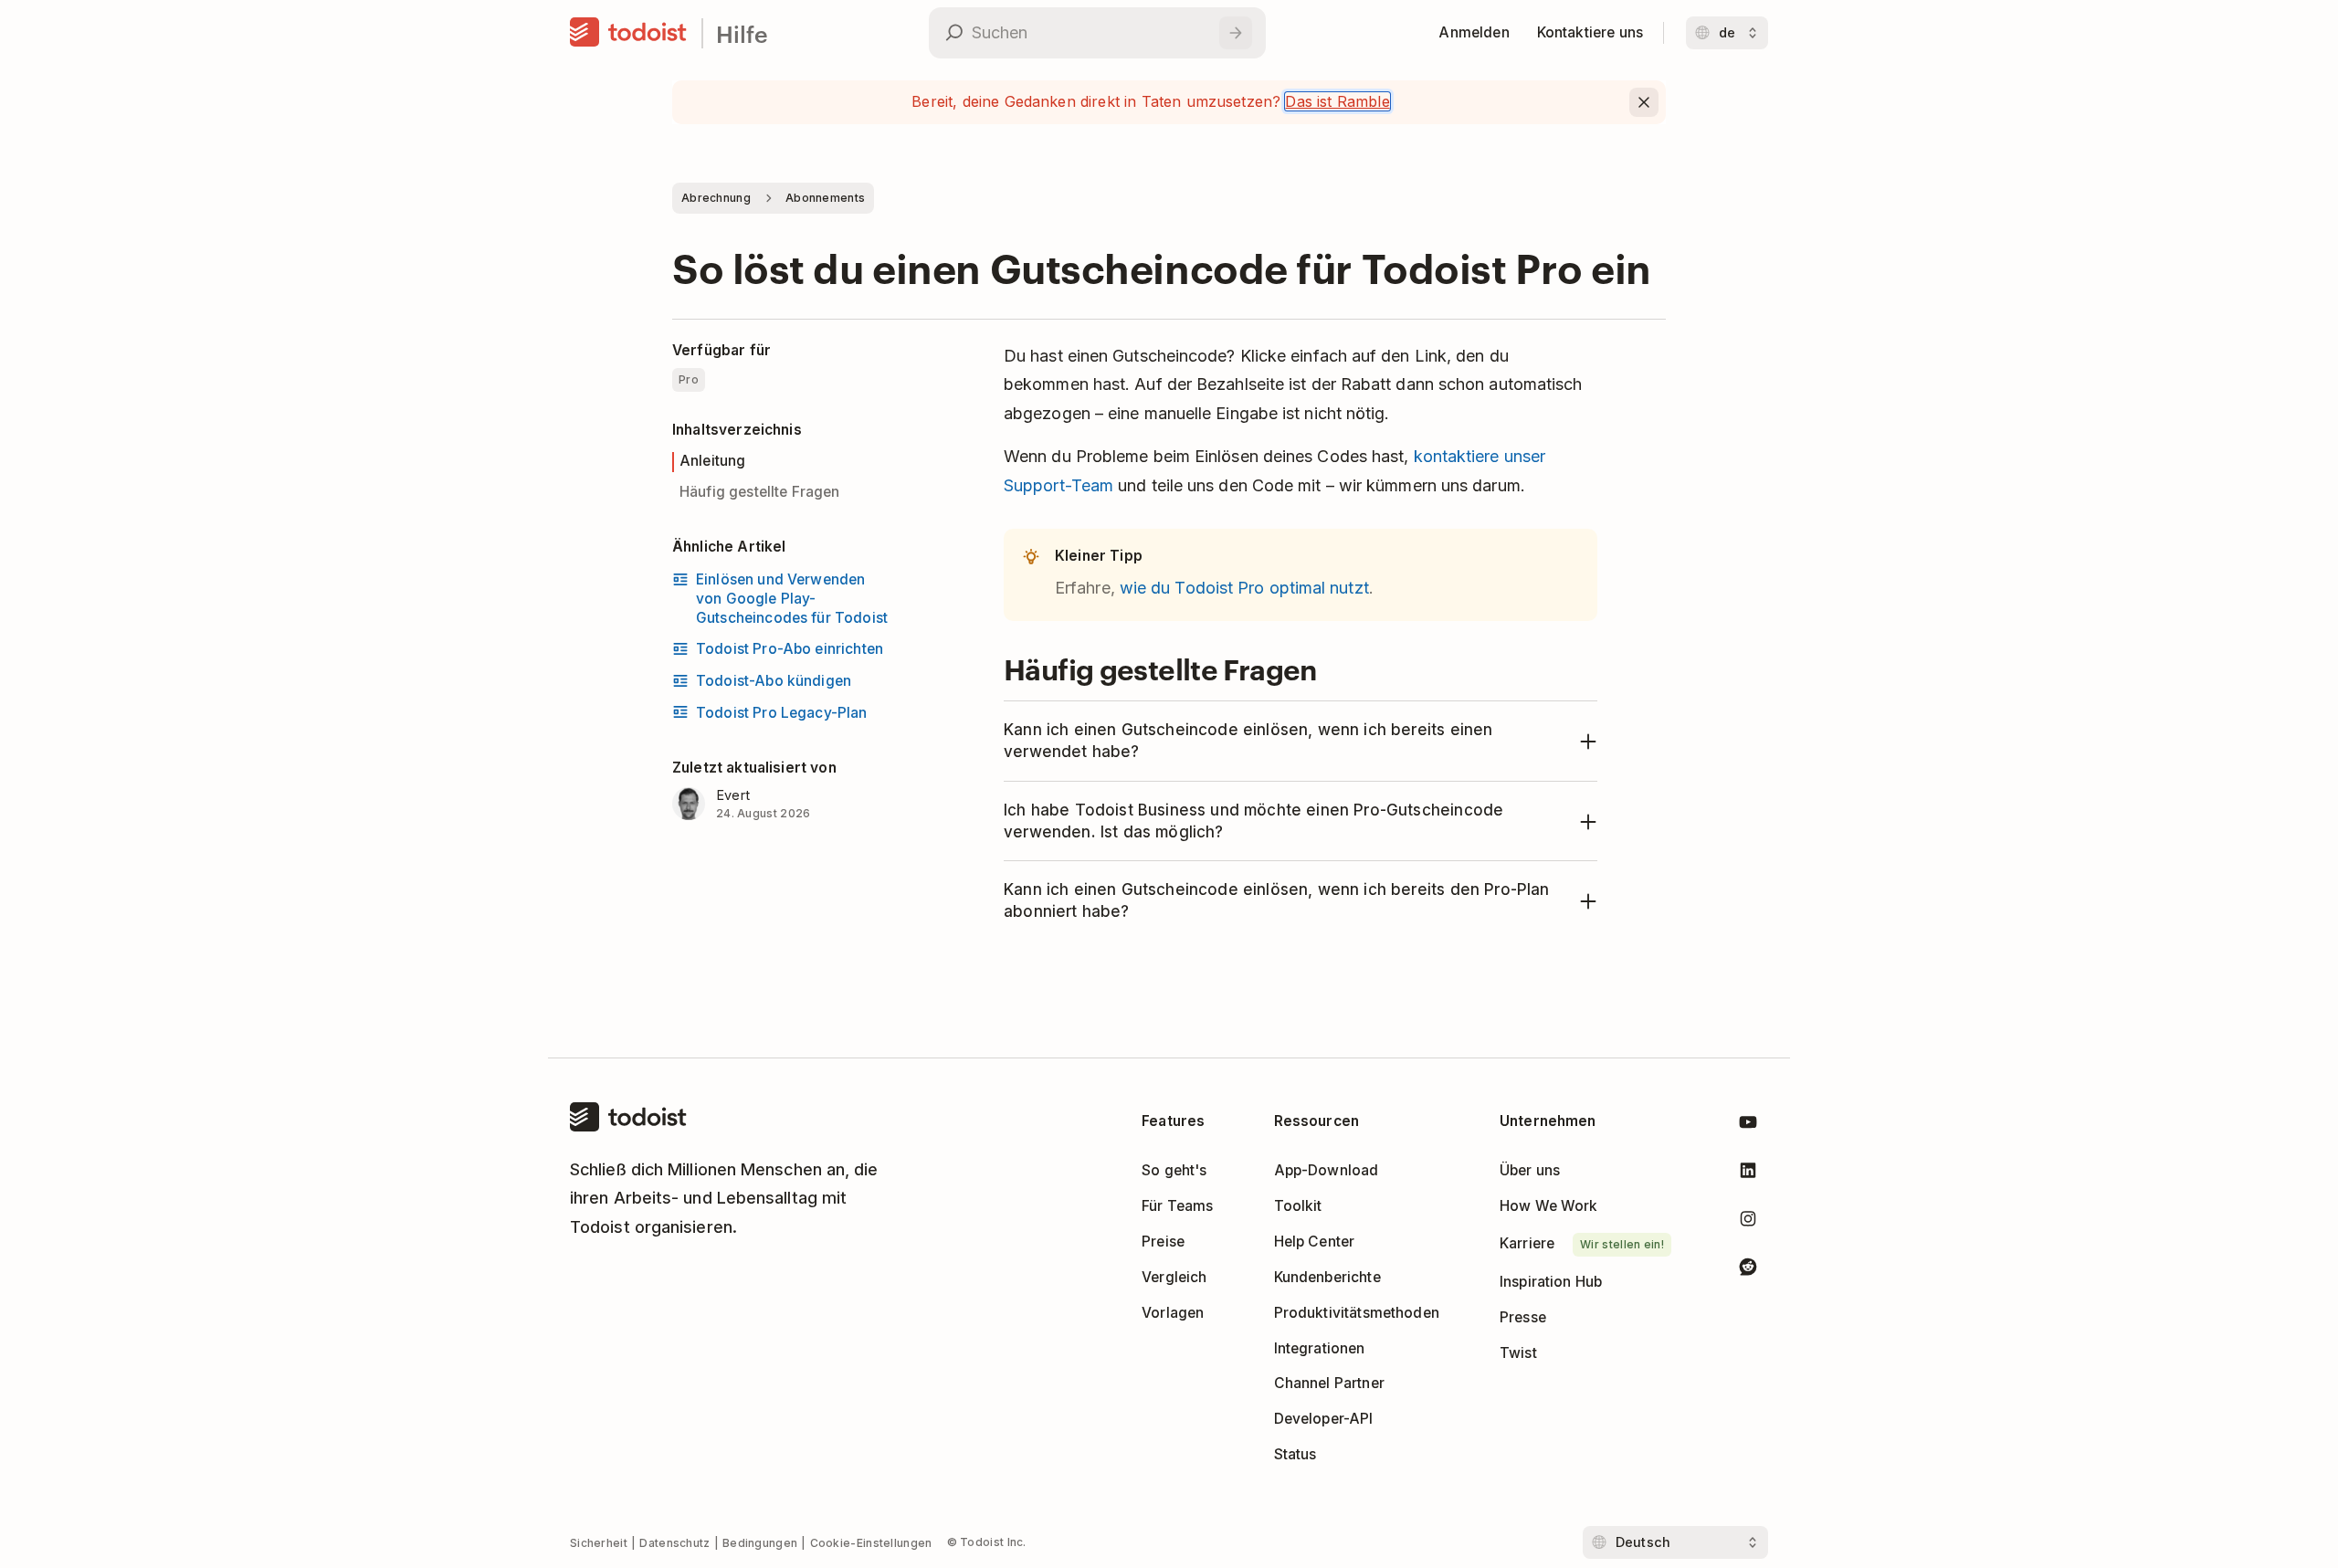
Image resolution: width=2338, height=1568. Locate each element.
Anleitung (712, 461)
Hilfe (742, 33)
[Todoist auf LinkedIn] (1748, 1174)
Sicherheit (599, 1543)
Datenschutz (674, 1543)
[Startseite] (628, 33)
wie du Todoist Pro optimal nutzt (1244, 588)
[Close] (1644, 102)
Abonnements (825, 198)
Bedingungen (760, 1543)
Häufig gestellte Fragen (760, 492)
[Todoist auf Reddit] (1748, 1270)
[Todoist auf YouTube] (1748, 1126)
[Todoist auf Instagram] (1748, 1222)
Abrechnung (716, 198)
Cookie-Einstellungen (871, 1543)
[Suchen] (1236, 33)
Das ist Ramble (1337, 101)
